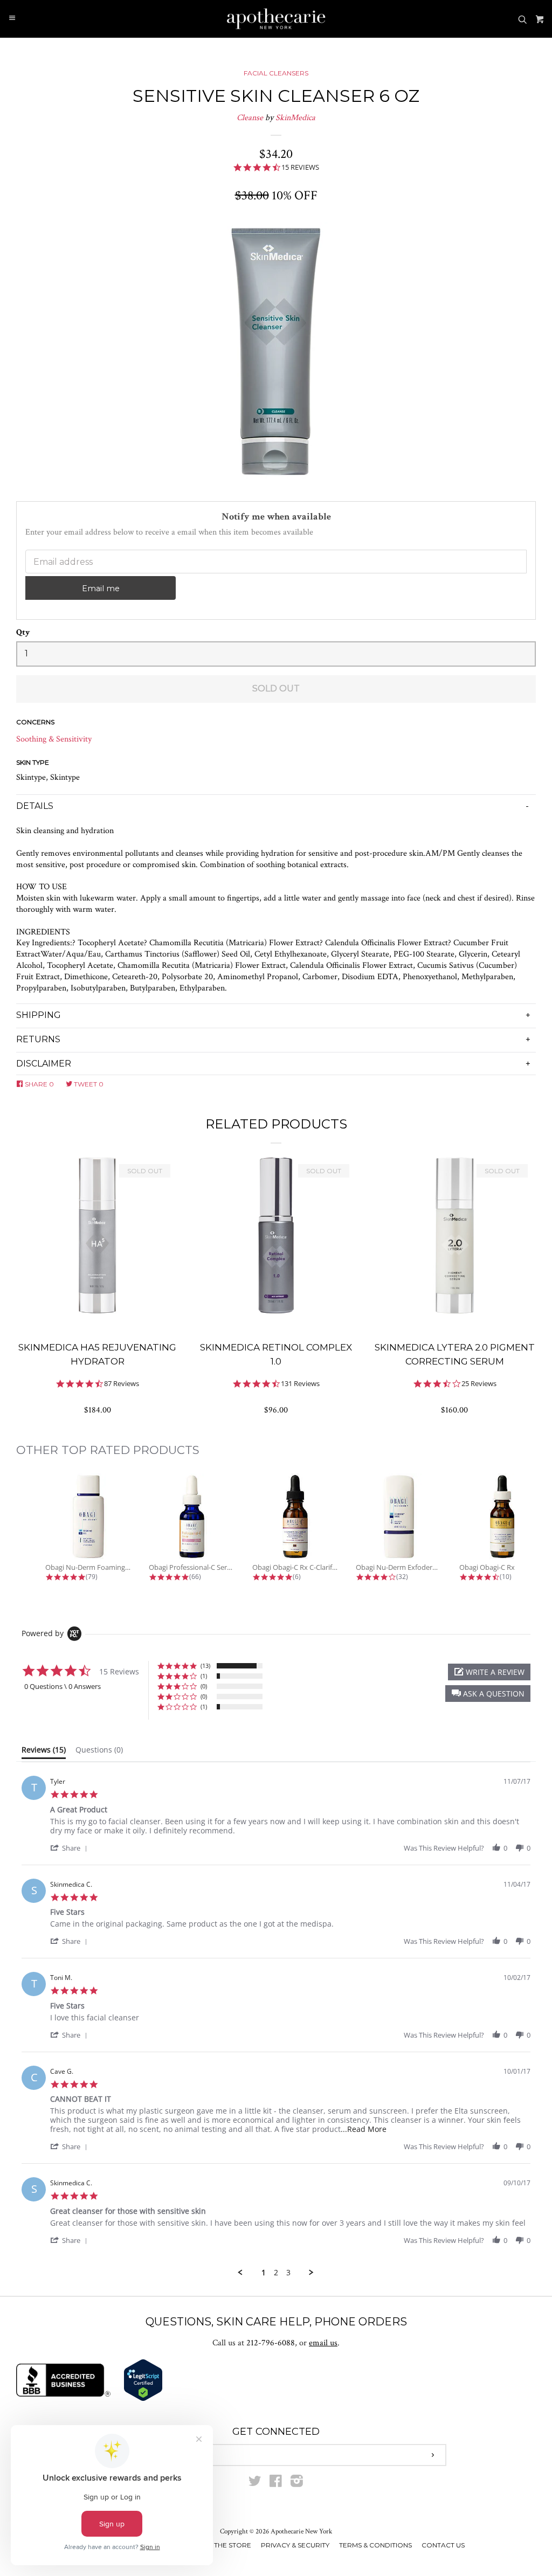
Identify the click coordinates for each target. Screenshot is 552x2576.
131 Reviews (300, 1384)
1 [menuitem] (264, 2273)
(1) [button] (204, 1676)
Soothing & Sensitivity (54, 739)
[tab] (44, 1752)
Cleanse (250, 118)
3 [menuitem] (288, 2273)
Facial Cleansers (276, 73)
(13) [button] (205, 1666)
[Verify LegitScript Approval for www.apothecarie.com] (143, 2399)
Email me (101, 588)
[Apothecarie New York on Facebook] (276, 2484)
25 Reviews (479, 1384)
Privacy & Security (295, 2545)
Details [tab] (35, 806)
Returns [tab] (38, 1039)
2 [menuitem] (276, 2273)
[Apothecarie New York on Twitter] (255, 2484)
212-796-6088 (271, 2343)
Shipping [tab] (39, 1015)
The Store (233, 2545)
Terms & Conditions (375, 2545)
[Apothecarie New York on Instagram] (297, 2484)
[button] (488, 1694)
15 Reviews (300, 167)
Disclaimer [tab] (44, 1064)
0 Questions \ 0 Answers (63, 1686)
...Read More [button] (364, 2129)
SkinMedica (295, 118)
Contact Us (443, 2545)
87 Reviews (122, 1384)
